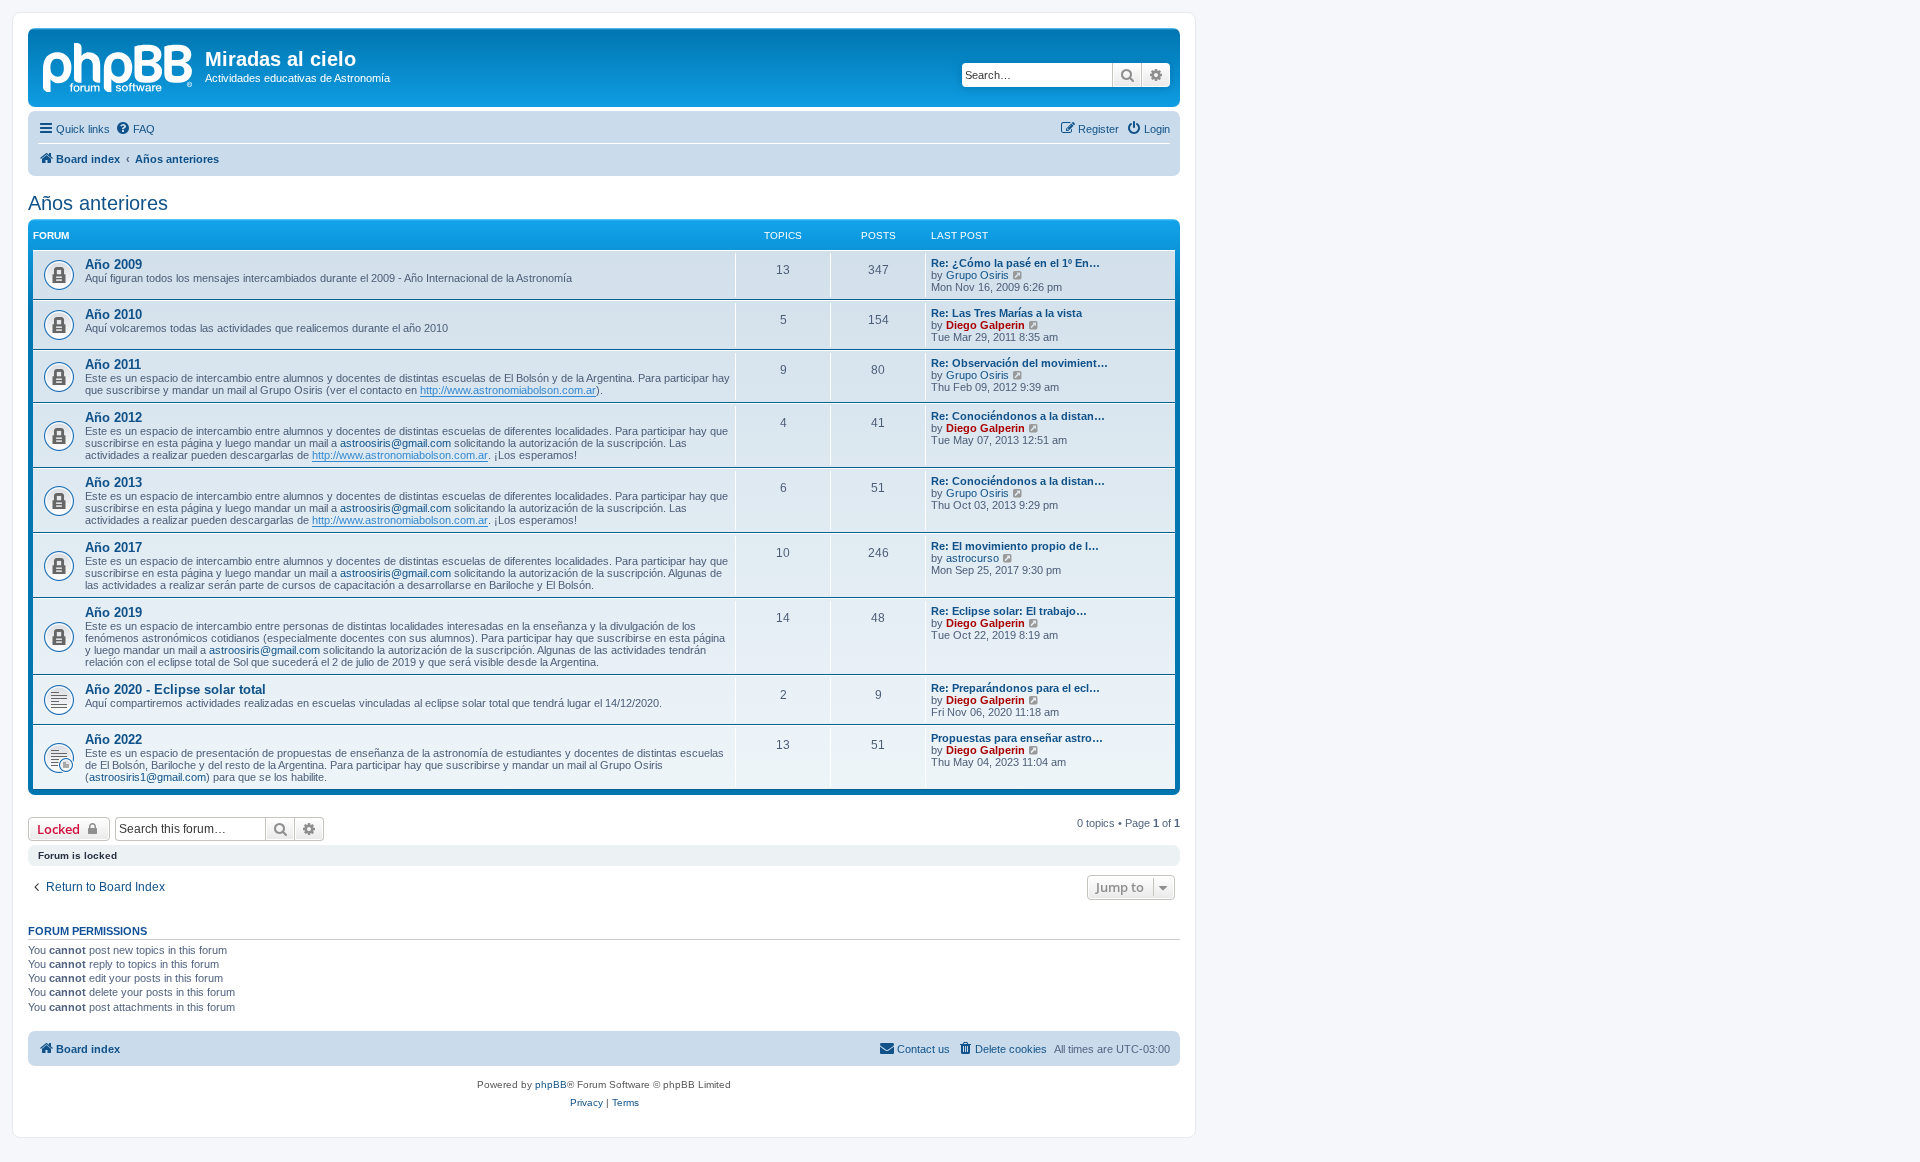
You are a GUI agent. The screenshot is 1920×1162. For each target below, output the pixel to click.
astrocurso (972, 558)
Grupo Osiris (977, 275)
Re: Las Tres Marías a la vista (1006, 313)
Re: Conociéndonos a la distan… (1018, 416)
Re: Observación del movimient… (1019, 363)
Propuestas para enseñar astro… (1017, 738)
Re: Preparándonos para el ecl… (1015, 688)
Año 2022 (113, 739)
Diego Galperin (985, 325)
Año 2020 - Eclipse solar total (175, 689)
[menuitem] (135, 129)
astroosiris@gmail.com (395, 443)
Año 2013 (113, 482)
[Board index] (119, 65)
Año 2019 (113, 612)
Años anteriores (98, 203)
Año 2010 (113, 314)
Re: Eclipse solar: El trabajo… (1009, 611)
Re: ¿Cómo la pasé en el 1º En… (1015, 263)
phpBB (551, 1084)
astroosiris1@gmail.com (147, 777)
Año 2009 (113, 264)
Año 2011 (113, 364)
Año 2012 (113, 417)
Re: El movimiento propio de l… (1015, 546)
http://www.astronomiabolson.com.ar (508, 390)
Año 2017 (113, 547)
